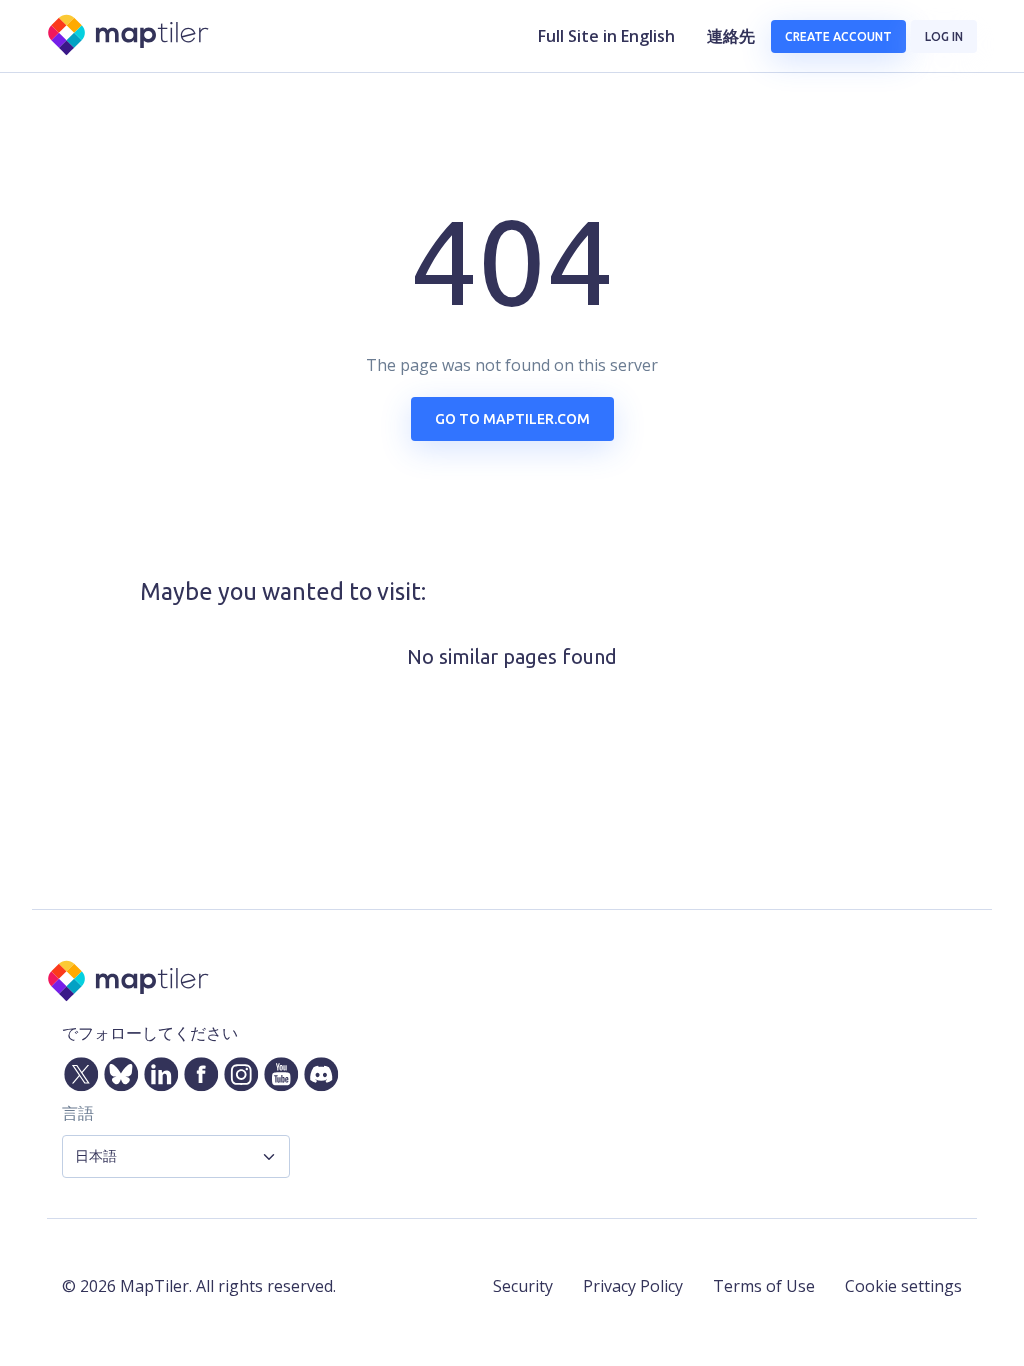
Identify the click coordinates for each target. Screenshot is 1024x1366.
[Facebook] (197, 1070)
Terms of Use (764, 1286)
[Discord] (317, 1070)
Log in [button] (944, 36)
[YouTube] (277, 1070)
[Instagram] (237, 1070)
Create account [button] (838, 36)
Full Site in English (606, 36)
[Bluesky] (117, 1070)
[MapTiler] (129, 36)
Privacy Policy (633, 1286)
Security (523, 1286)
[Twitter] (77, 1070)
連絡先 (731, 36)
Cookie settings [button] (903, 1286)
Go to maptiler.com (512, 419)
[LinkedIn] (157, 1070)
